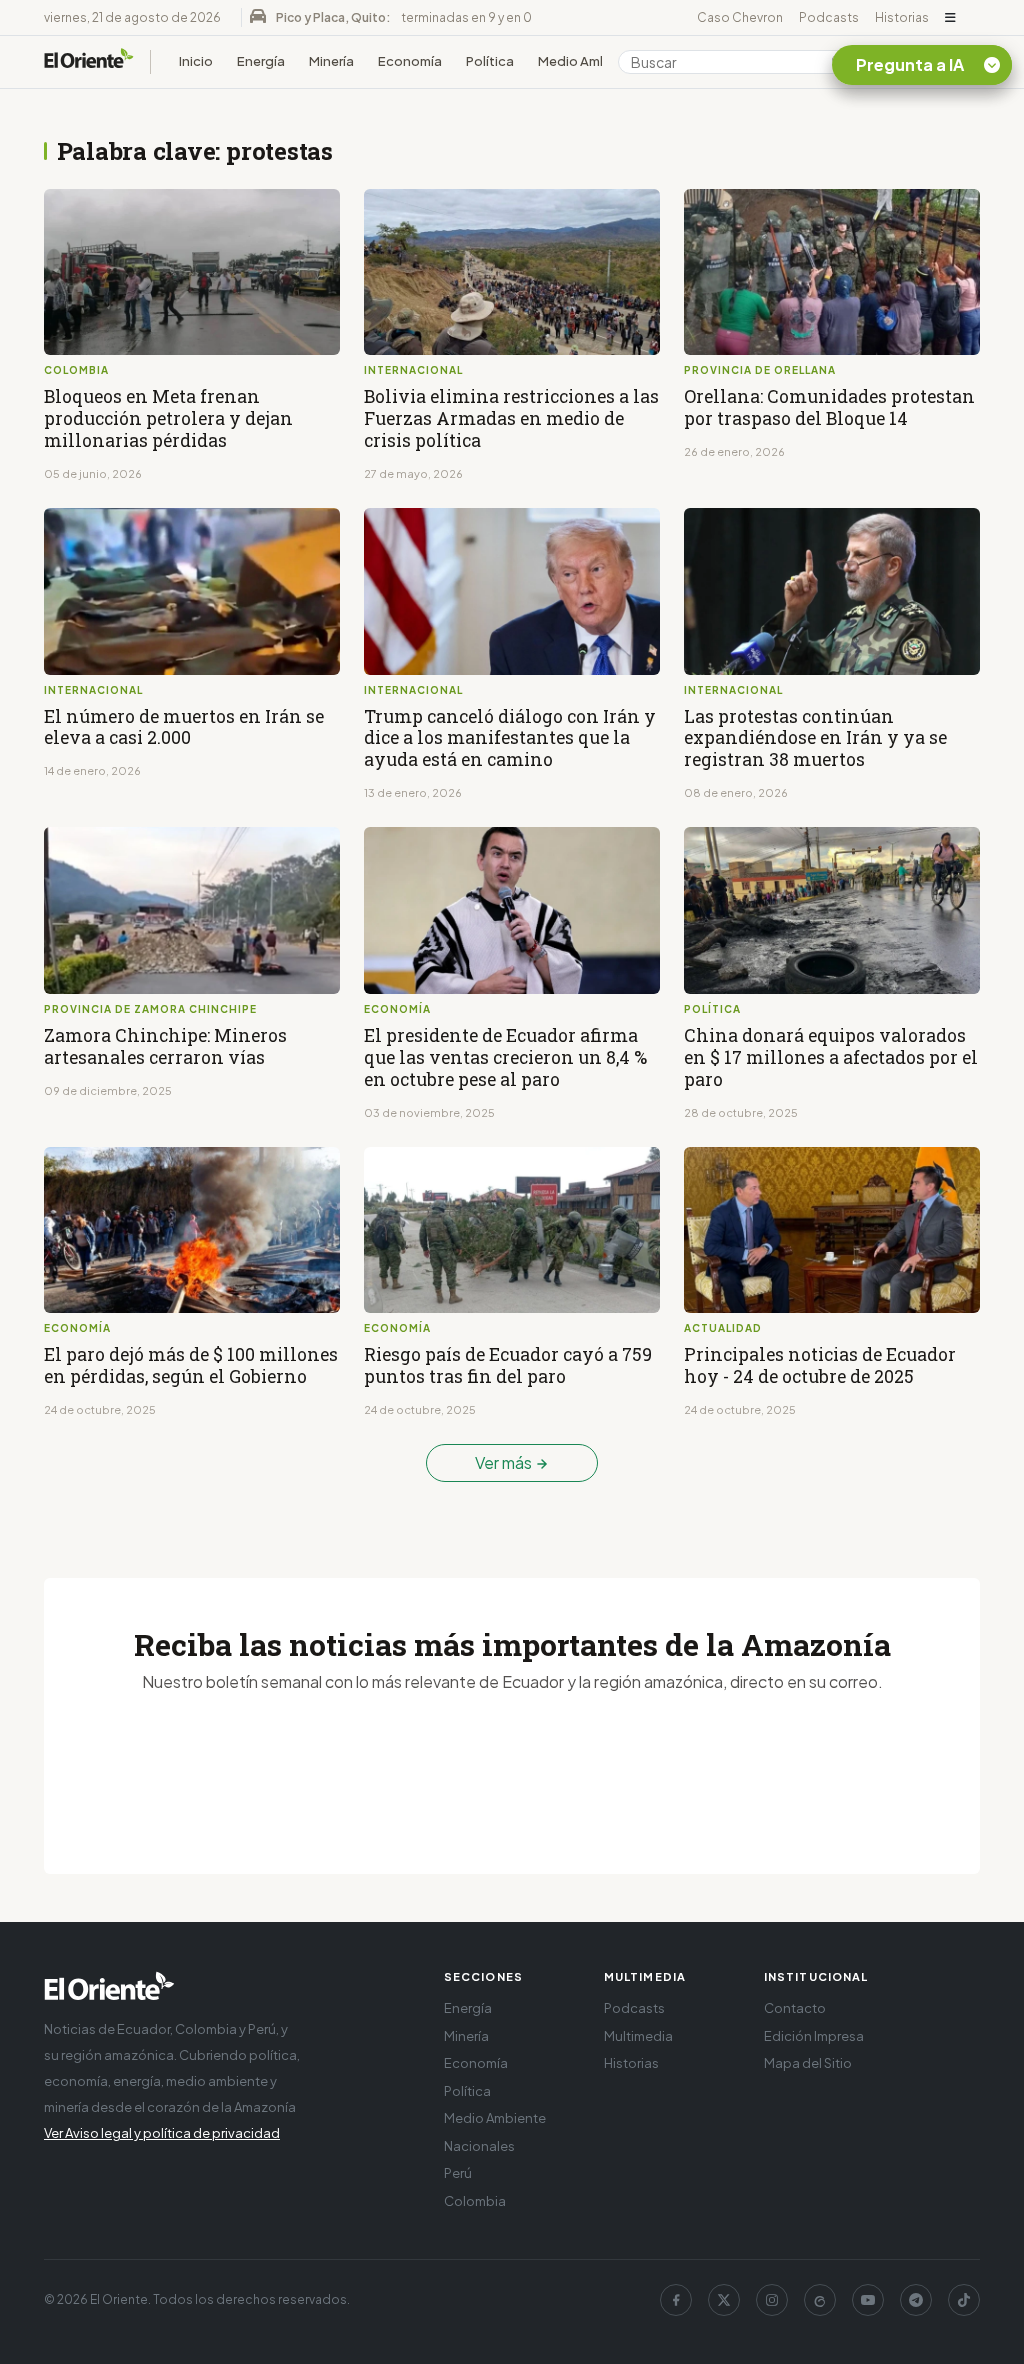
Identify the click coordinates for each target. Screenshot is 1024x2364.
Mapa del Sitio (808, 2063)
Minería (331, 61)
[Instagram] (772, 2300)
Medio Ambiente (590, 61)
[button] (950, 18)
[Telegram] (916, 2300)
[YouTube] (868, 2300)
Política (490, 61)
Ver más (505, 1462)
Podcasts (829, 17)
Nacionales (479, 2146)
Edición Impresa (814, 2036)
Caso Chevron (740, 17)
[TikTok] (964, 2300)
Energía (261, 61)
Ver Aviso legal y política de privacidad (162, 2133)
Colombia (475, 2201)
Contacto (795, 2008)
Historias (902, 17)
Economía (410, 61)
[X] (724, 2300)
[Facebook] (676, 2300)
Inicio (196, 61)
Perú (458, 2173)
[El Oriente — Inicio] (89, 61)
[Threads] (820, 2300)
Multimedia (638, 2036)
